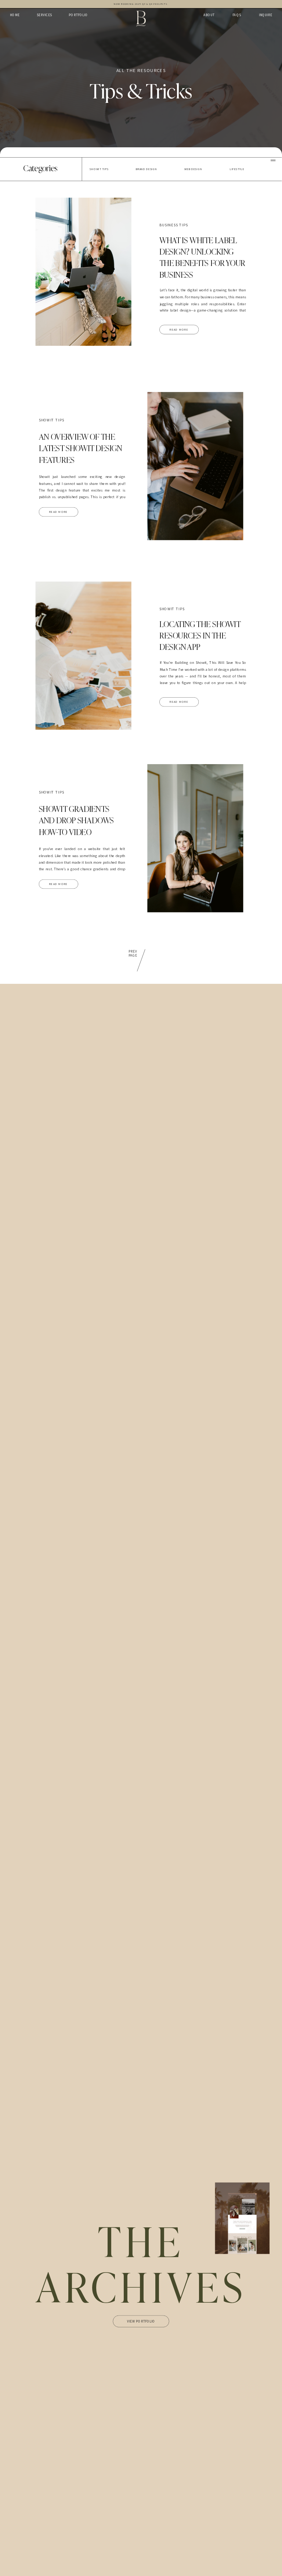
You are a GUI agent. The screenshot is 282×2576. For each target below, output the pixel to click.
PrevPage (133, 954)
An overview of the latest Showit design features (81, 448)
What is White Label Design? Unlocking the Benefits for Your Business (202, 257)
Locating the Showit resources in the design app (200, 635)
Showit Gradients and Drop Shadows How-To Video (76, 820)
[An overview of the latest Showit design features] (195, 466)
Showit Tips (52, 420)
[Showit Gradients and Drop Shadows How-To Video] (195, 839)
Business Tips (174, 225)
